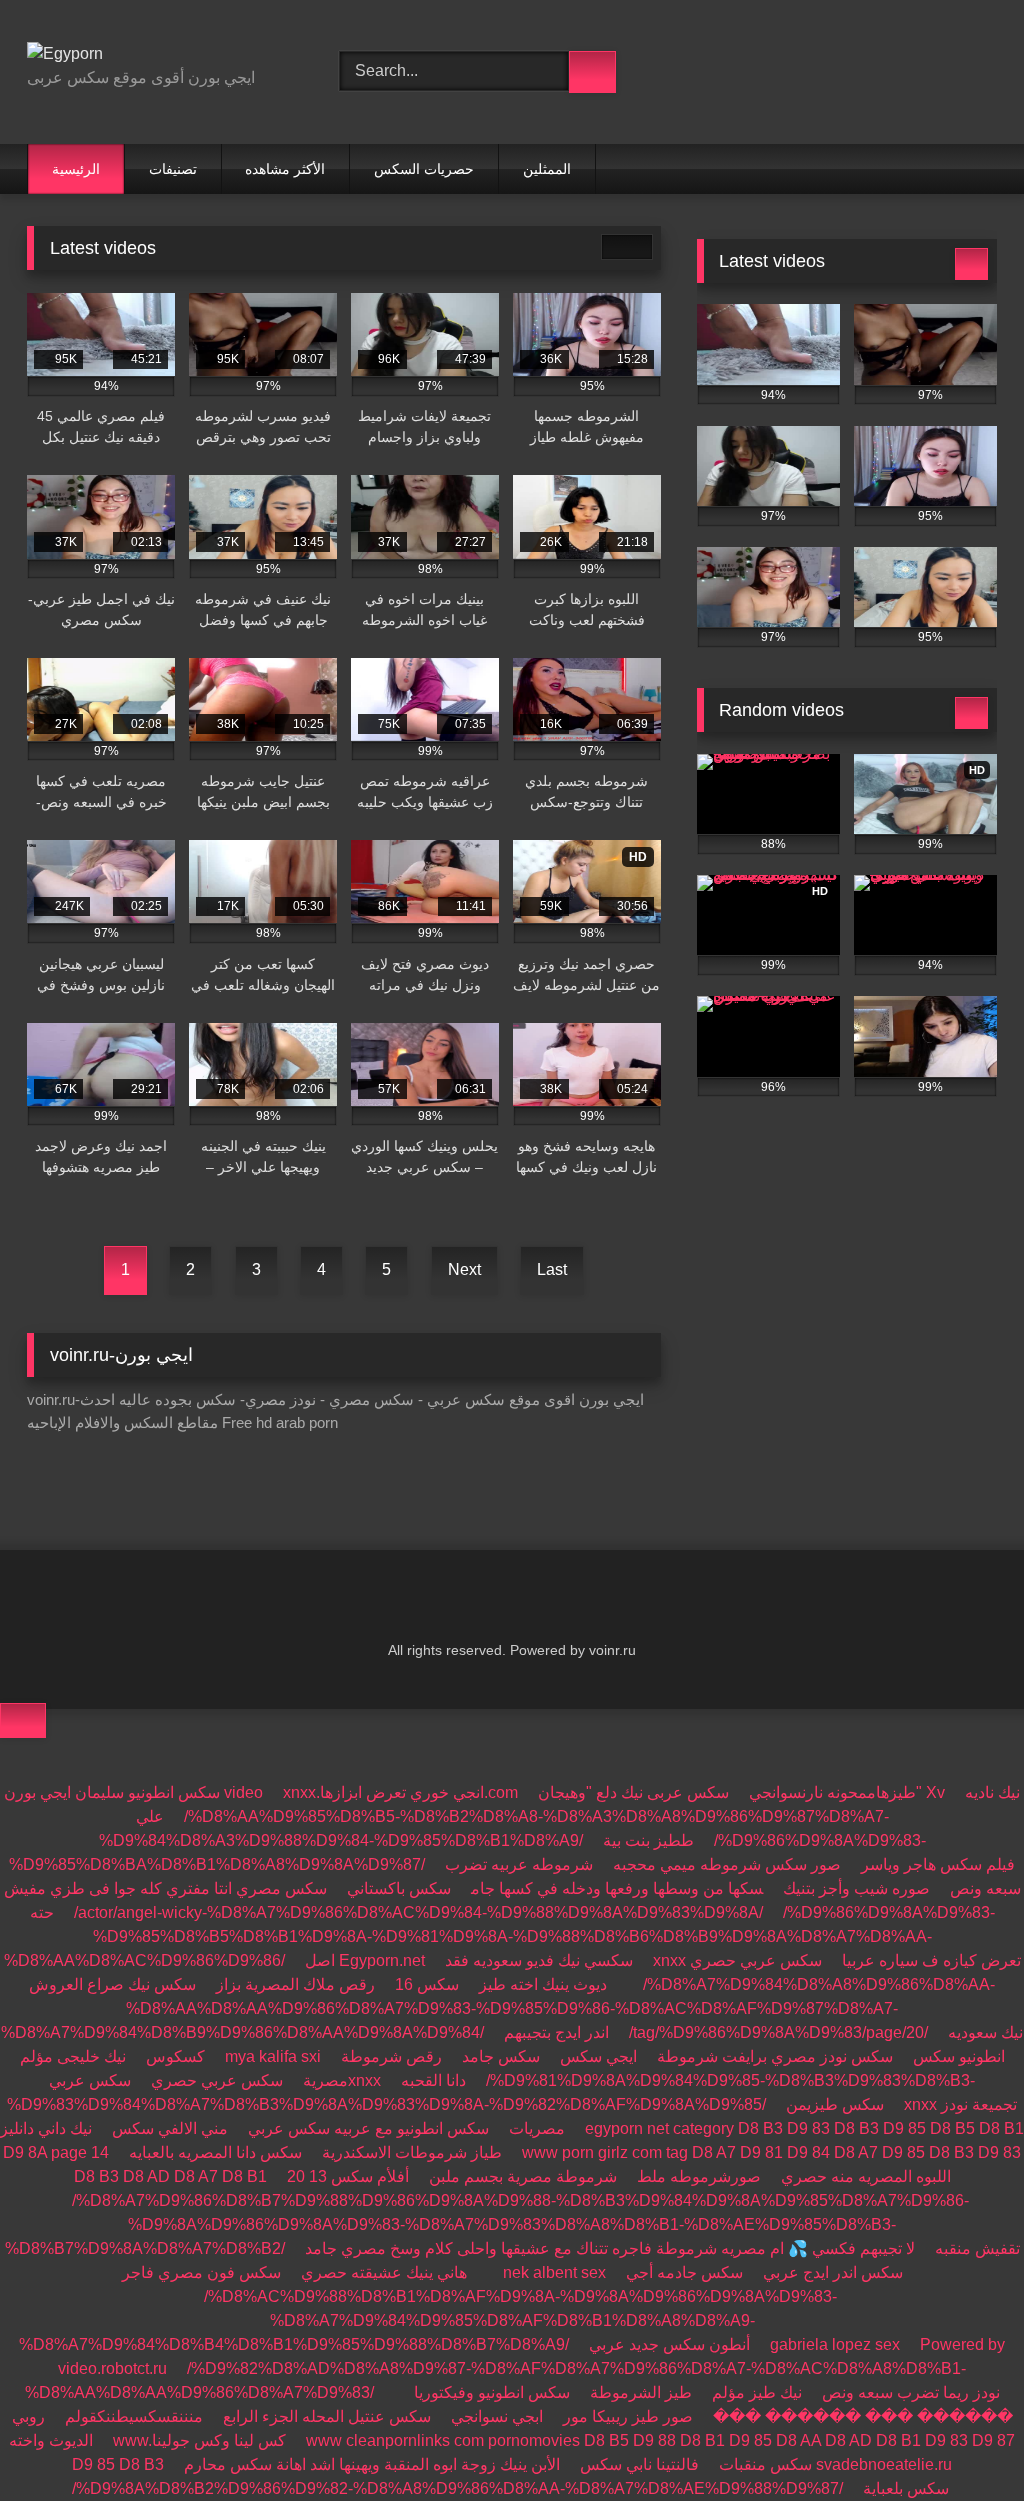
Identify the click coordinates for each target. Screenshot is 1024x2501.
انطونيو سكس (959, 2056)
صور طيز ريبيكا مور (628, 2416)
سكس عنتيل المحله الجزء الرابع (327, 2416)
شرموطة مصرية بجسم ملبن (523, 2176)
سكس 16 (427, 1984)
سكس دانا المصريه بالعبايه (215, 2152)
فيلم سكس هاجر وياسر (938, 1864)
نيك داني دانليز (46, 2128)
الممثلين (547, 169)
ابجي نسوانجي (497, 2416)
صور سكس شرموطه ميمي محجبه (727, 1864)
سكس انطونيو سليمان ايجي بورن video (133, 1792)
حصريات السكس (424, 169)
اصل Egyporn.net (365, 1960)
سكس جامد (501, 2056)
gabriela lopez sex (835, 2344)
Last (552, 1269)
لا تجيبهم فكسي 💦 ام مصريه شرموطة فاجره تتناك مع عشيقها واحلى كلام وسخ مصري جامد (610, 2248)
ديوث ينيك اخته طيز (543, 1984)
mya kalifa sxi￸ (273, 2056)
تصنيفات (173, 169)
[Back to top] (23, 1720)
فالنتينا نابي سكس (639, 2464)
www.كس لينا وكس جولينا (199, 2440)
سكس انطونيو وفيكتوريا (492, 2392)
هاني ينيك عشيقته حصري (384, 2272)
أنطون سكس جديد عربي (669, 2344)
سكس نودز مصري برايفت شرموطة (775, 2056)
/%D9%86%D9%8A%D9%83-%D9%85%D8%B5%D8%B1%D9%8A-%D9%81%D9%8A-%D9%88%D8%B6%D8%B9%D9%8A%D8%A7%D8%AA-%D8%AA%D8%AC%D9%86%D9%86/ (499, 1936)
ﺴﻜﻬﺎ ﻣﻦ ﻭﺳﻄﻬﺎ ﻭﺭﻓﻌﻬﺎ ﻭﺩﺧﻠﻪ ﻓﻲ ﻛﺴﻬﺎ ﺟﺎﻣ (617, 1888)
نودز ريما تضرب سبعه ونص (911, 2392)
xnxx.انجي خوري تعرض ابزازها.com (400, 1792)
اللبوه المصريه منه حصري (866, 2176)
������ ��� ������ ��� (863, 2416)
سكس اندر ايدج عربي (833, 2272)
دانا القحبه (433, 2080)
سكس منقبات (765, 2464)
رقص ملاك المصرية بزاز (295, 1984)
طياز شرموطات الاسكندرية (412, 2152)
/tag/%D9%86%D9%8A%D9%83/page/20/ (778, 2032)
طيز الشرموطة (641, 2392)
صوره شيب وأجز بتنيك (856, 1888)
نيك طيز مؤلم (757, 2392)
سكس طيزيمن (835, 2104)
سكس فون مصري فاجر (201, 2272)
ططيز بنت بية (648, 1840)
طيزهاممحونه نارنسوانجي (832, 1792)
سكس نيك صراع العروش (112, 1984)
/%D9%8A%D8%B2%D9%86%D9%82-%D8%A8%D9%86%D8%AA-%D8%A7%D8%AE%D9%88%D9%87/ (457, 2488)
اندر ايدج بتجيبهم (556, 2032)
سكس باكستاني (399, 1888)
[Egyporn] (160, 54)
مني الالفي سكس (170, 2128)
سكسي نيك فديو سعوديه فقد (539, 1960)
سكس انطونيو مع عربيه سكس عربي (368, 2128)
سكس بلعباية (906, 2488)
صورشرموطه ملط (699, 2176)
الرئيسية (76, 169)
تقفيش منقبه (977, 2248)
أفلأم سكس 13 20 (348, 2176)
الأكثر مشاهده (285, 169)
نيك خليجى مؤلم (73, 2056)
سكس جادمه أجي (684, 2272)
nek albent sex (554, 2272)
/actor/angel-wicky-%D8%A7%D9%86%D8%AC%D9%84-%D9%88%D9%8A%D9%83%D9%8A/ (418, 1912)
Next (464, 1269)
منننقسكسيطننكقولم (134, 2416)
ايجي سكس (598, 2056)
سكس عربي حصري (756, 1960)
